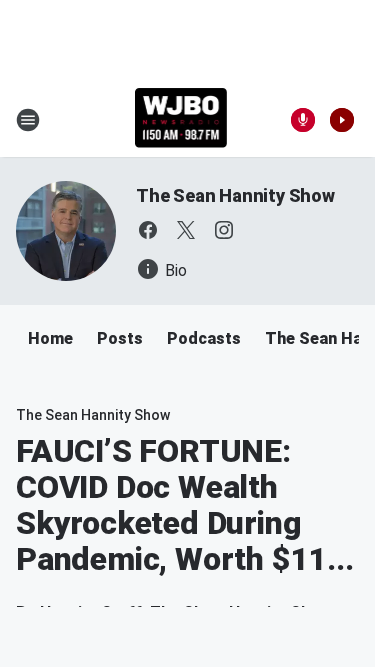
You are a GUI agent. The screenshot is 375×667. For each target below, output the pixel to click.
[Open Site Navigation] (28, 120)
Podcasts (204, 338)
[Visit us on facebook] (148, 230)
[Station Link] (181, 120)
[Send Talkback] (303, 120)
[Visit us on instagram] (224, 230)
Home (50, 338)
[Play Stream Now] (342, 120)
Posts (120, 338)
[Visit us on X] (186, 230)
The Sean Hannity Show (235, 195)
